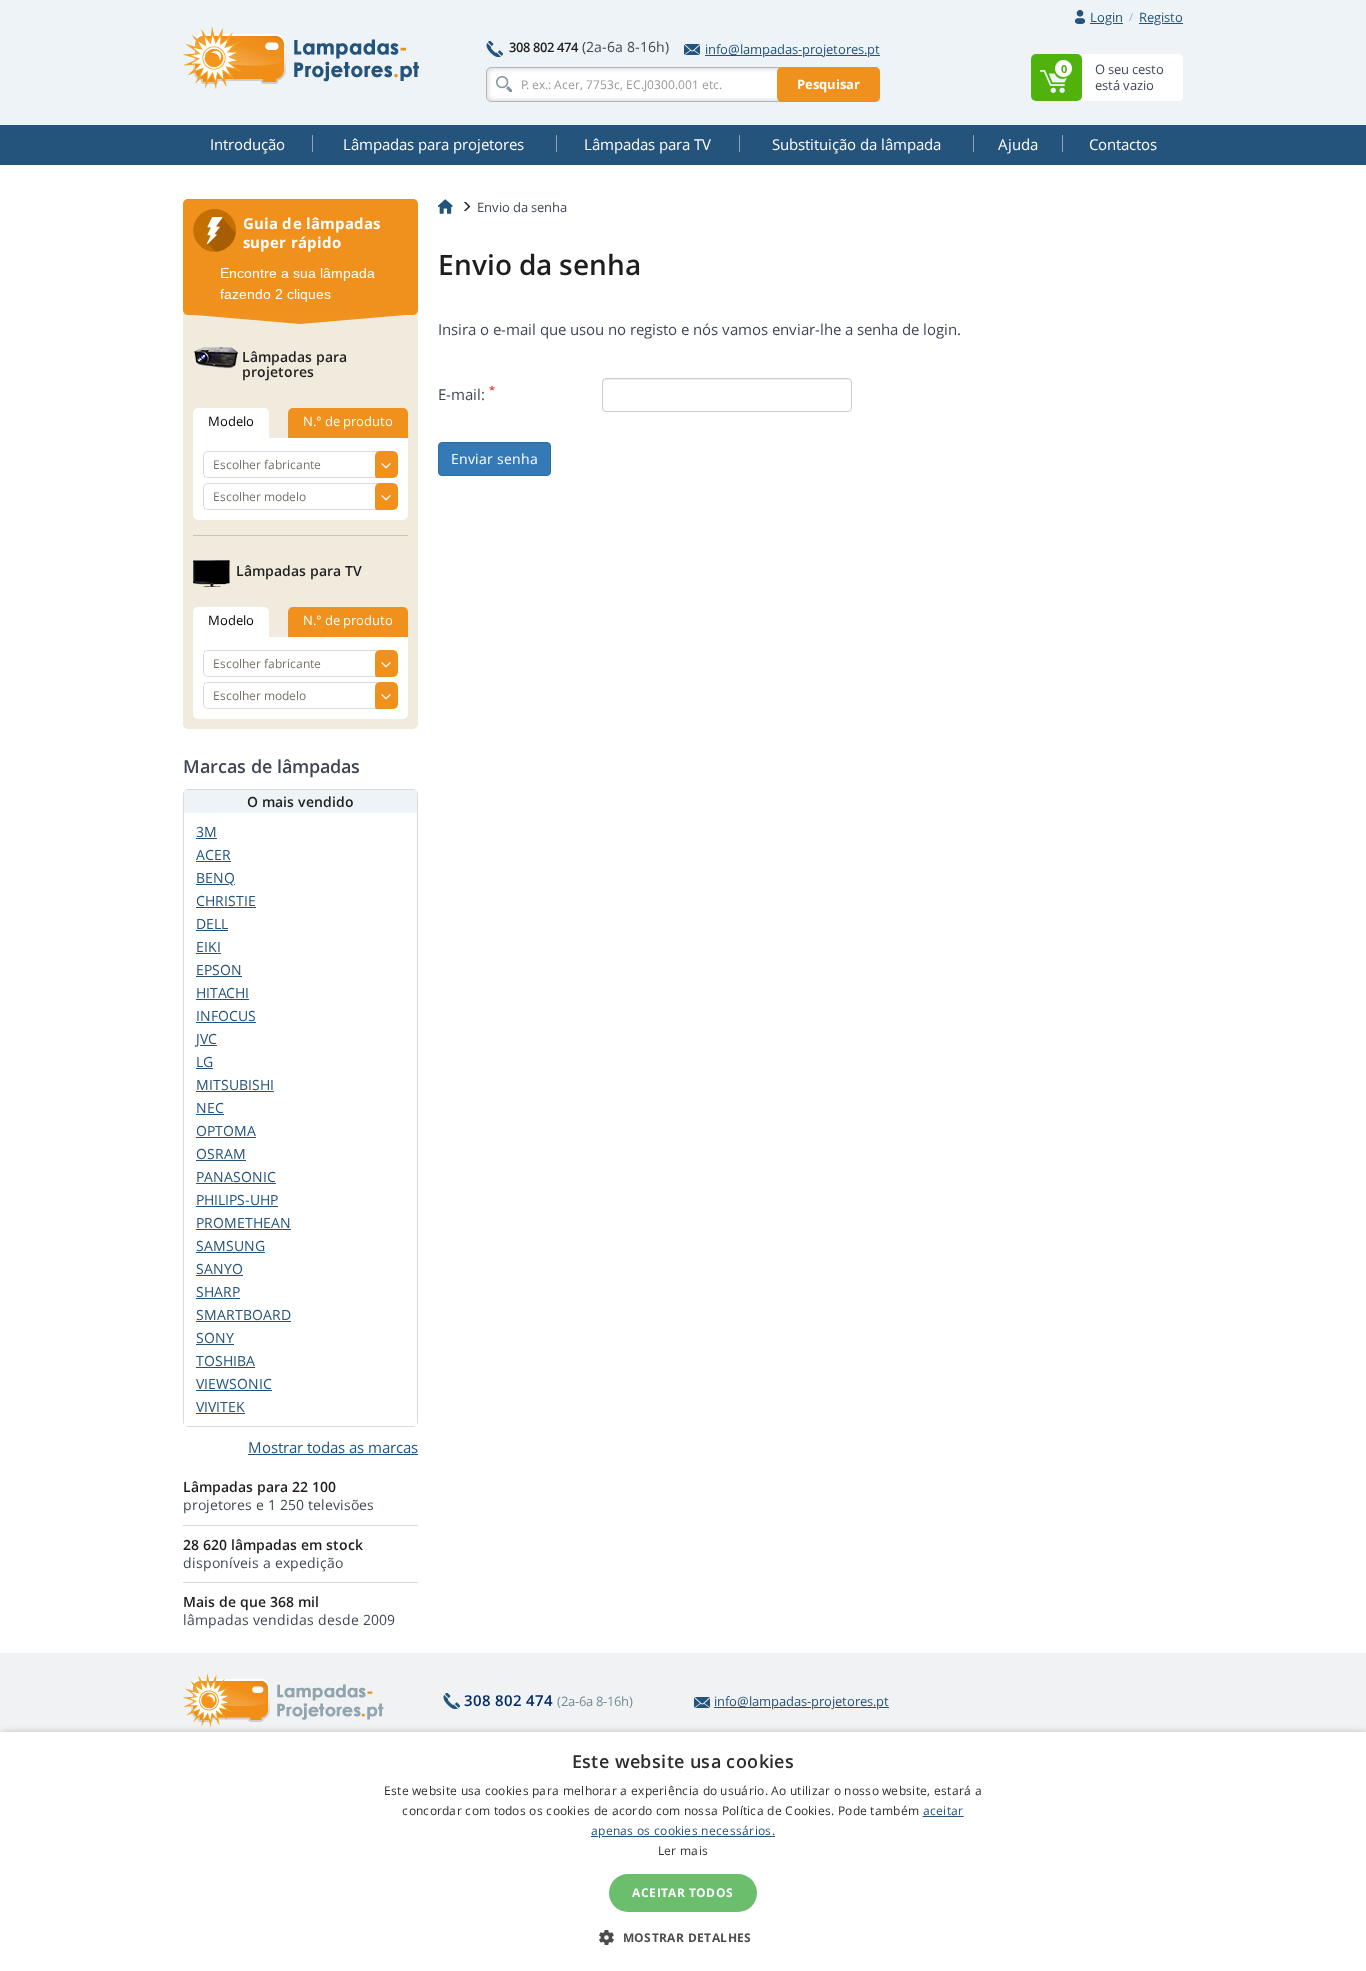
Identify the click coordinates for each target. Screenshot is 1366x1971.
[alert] (683, 1851)
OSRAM (221, 1153)
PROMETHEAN (243, 1222)
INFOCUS (226, 1015)
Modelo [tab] (231, 421)
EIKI (208, 946)
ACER (213, 854)
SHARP (218, 1291)
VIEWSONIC (234, 1383)
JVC (206, 1038)
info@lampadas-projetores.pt (792, 49)
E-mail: (466, 393)
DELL (212, 923)
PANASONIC (236, 1176)
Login (1106, 17)
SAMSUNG (230, 1245)
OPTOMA (226, 1130)
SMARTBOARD (243, 1314)
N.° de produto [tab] (348, 421)
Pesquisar (828, 84)
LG (204, 1061)
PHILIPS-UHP (237, 1199)
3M (206, 831)
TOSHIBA (225, 1360)
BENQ (215, 877)
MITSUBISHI (235, 1084)
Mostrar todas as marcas (333, 1447)
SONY (215, 1337)
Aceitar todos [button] (682, 1892)
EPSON (219, 969)
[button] (683, 1937)
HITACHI (222, 992)
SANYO (219, 1268)
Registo (1161, 17)
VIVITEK (220, 1406)
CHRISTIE (226, 900)
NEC (210, 1107)
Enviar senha (494, 458)
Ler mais (683, 1850)
